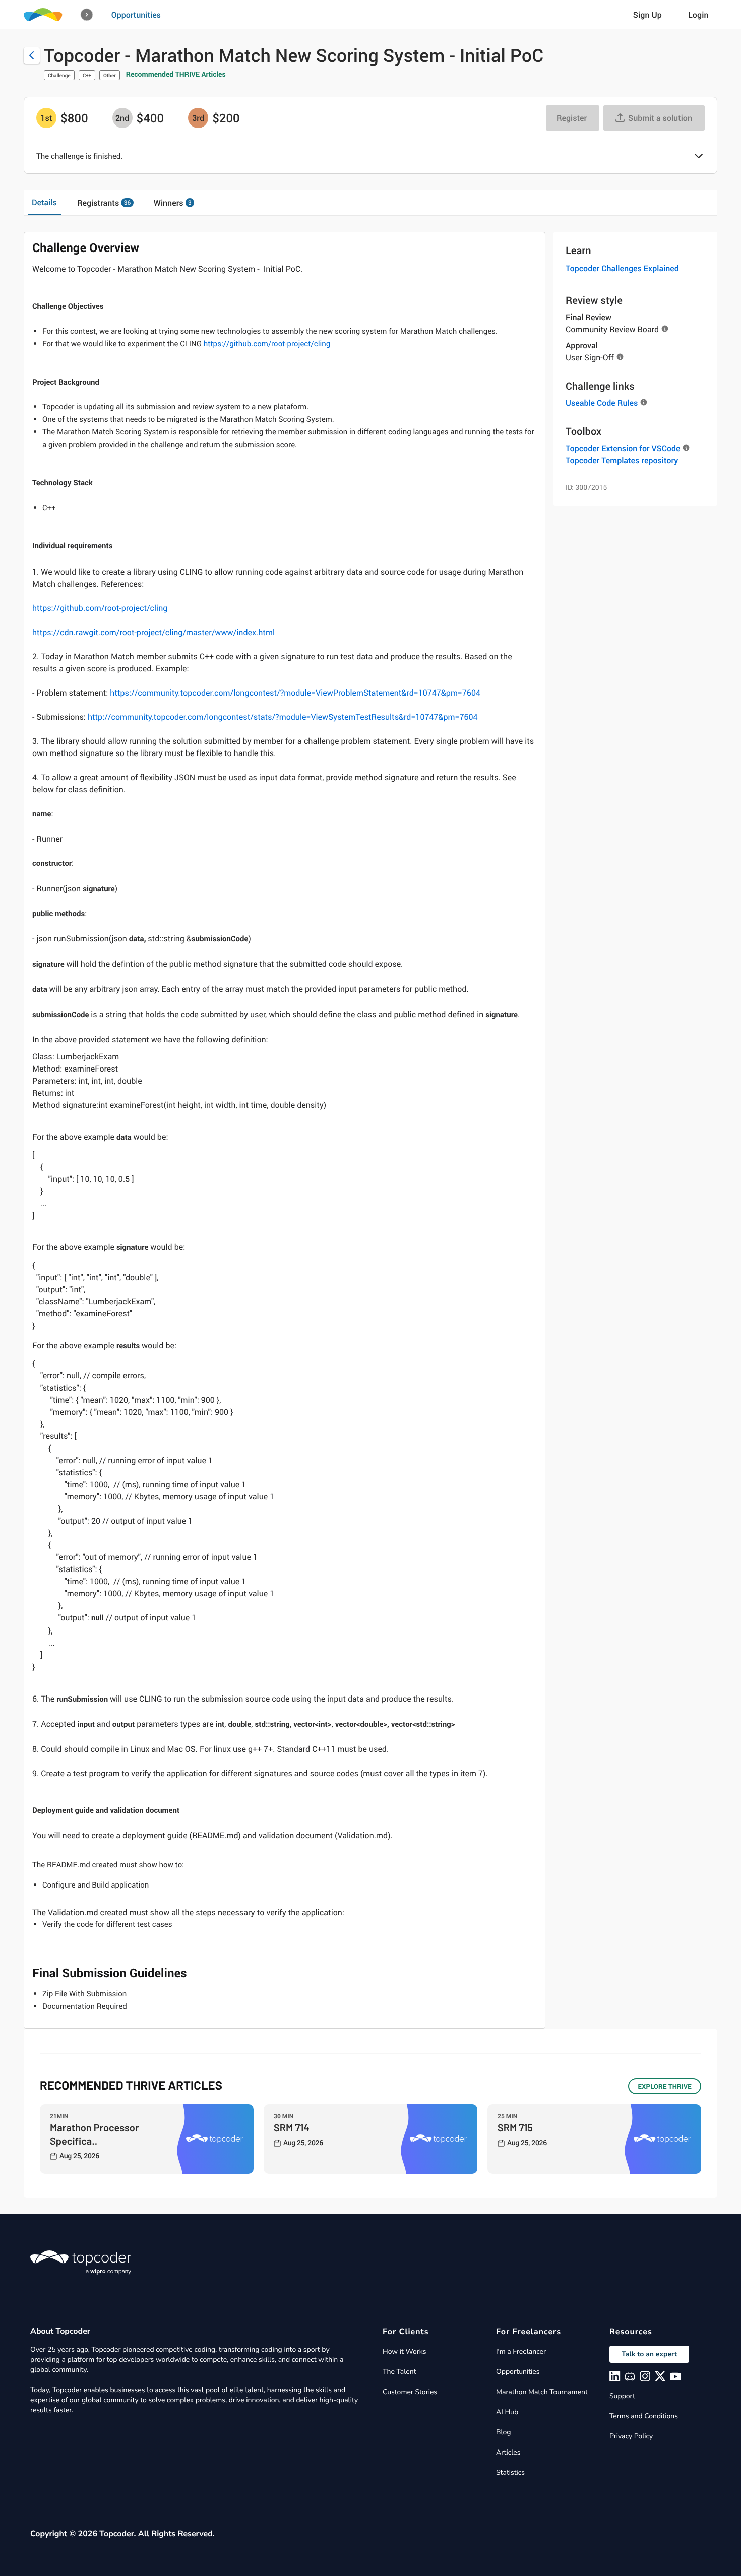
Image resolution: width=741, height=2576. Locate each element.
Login (698, 15)
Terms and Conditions (644, 2416)
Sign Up (647, 15)
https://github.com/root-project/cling (267, 344)
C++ (87, 75)
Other (110, 75)
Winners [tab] (173, 203)
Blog (504, 2432)
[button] (87, 15)
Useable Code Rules (602, 403)
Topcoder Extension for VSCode (623, 448)
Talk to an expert (649, 2354)
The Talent (399, 2372)
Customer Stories (410, 2392)
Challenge (59, 75)
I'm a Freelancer (521, 2351)
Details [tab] (44, 202)
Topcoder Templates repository (622, 460)
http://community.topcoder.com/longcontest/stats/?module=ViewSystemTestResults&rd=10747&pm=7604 (283, 717)
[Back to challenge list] (32, 55)
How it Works (404, 2351)
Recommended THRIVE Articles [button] (176, 74)
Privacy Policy (631, 2436)
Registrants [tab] (104, 203)
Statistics (510, 2472)
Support (622, 2396)
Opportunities (136, 15)
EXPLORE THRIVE (665, 2086)
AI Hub (507, 2412)
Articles (508, 2452)
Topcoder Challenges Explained (622, 268)
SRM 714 (292, 2127)
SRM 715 (515, 2127)
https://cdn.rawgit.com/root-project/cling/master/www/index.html (153, 632)
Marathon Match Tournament (542, 2392)
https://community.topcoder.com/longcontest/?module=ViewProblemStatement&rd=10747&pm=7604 (295, 693)
